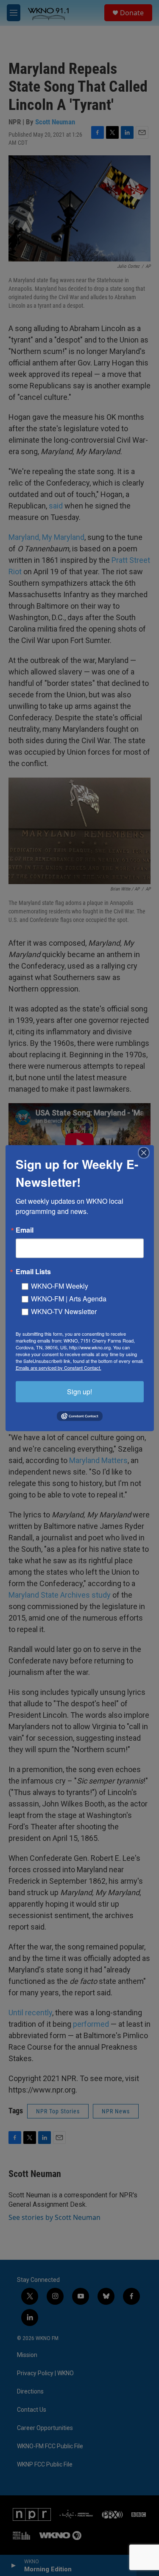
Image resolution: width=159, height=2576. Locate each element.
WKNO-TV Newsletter (64, 1311)
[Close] (146, 1152)
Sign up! (79, 1391)
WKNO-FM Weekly (60, 1285)
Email (25, 1230)
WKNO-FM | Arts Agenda (69, 1298)
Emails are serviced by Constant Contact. (59, 1367)
